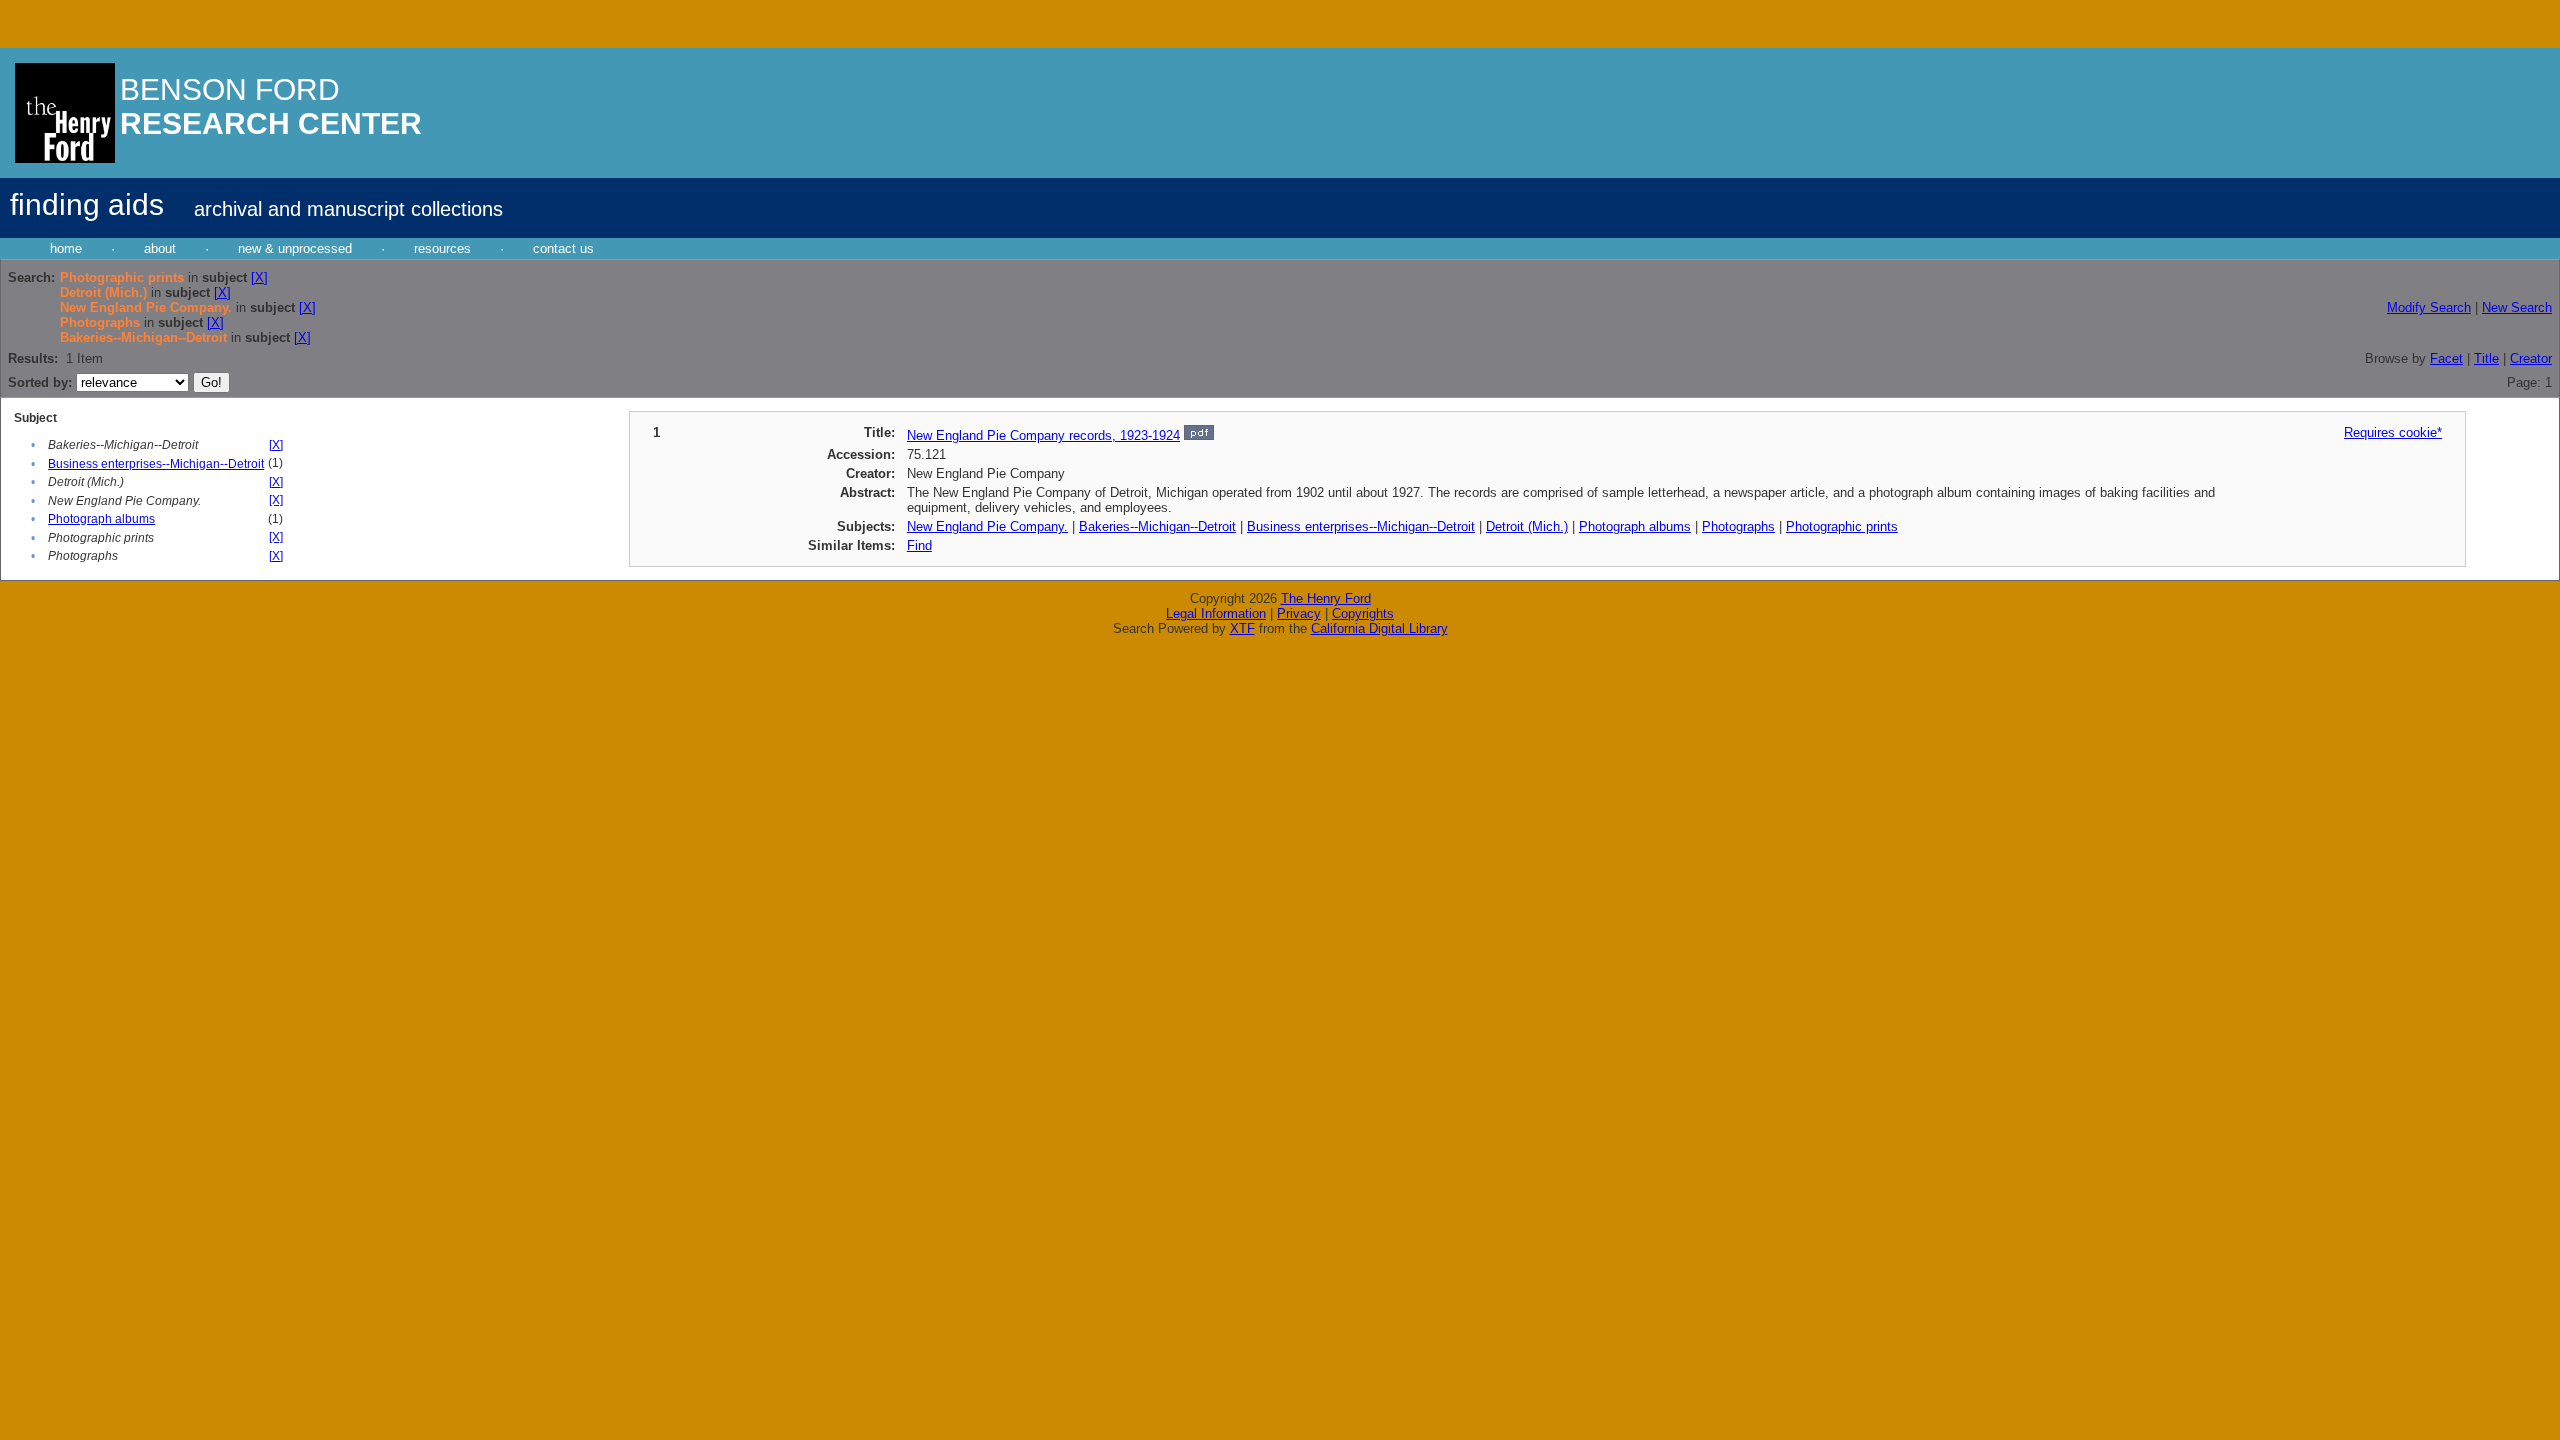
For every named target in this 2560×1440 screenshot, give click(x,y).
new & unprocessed (295, 248)
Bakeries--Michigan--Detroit (1157, 526)
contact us (563, 248)
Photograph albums (101, 519)
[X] (259, 277)
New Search (2517, 307)
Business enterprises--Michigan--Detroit (156, 464)
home (66, 248)
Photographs (1738, 526)
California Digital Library (1379, 628)
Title (2486, 358)
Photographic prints (1842, 526)
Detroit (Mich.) (1527, 526)
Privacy (1299, 613)
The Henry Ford (1326, 598)
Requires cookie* (2393, 432)
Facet (2446, 358)
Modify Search (2429, 307)
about (160, 248)
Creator (2531, 358)
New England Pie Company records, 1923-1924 (1043, 435)
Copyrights (1363, 613)
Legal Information (1216, 613)
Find (919, 545)
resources (442, 248)
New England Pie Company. (987, 526)
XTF (1242, 628)
